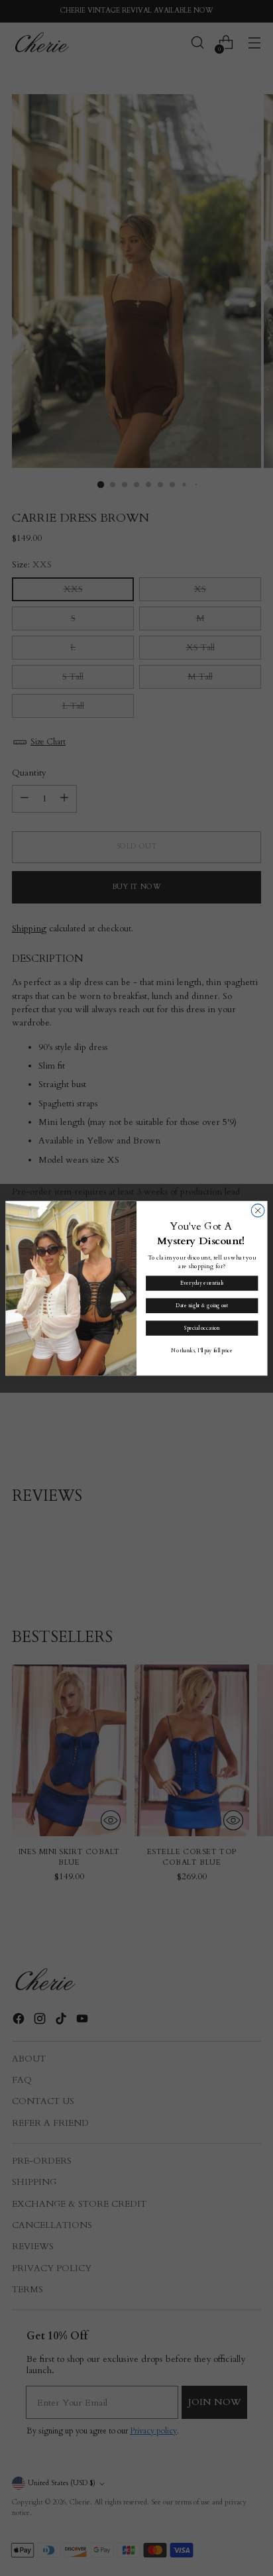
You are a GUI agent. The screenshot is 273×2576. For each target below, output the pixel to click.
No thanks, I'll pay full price (202, 1351)
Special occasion (202, 1328)
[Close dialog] (258, 1210)
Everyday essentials (202, 1283)
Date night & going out (202, 1306)
